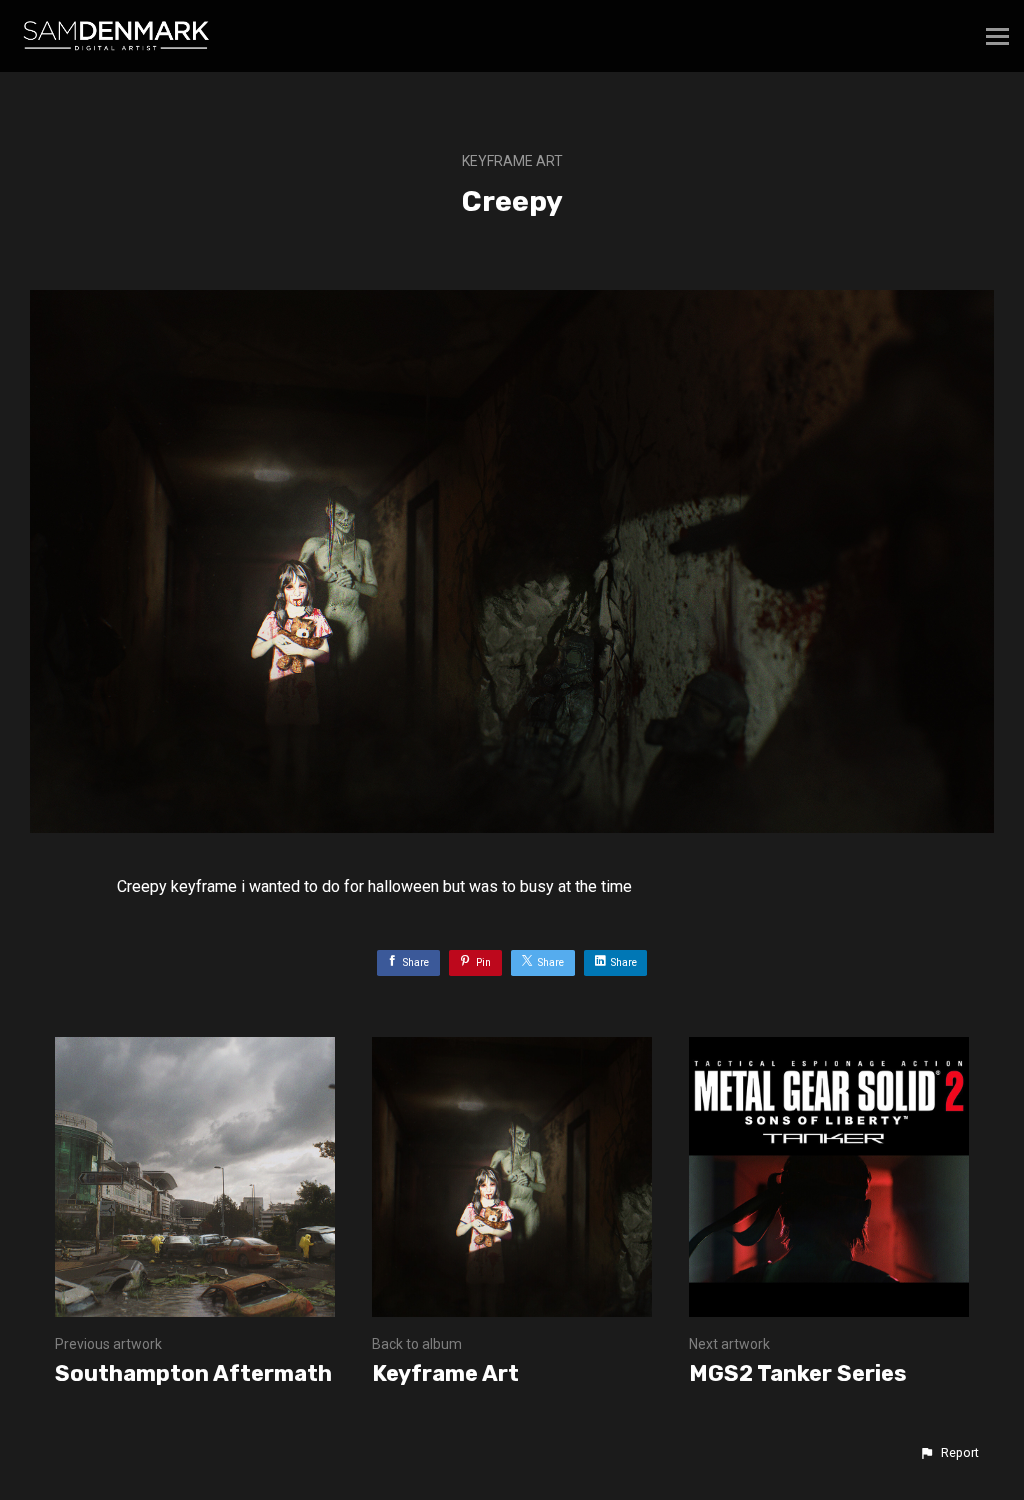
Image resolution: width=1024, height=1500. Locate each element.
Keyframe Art (512, 161)
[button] (949, 1453)
